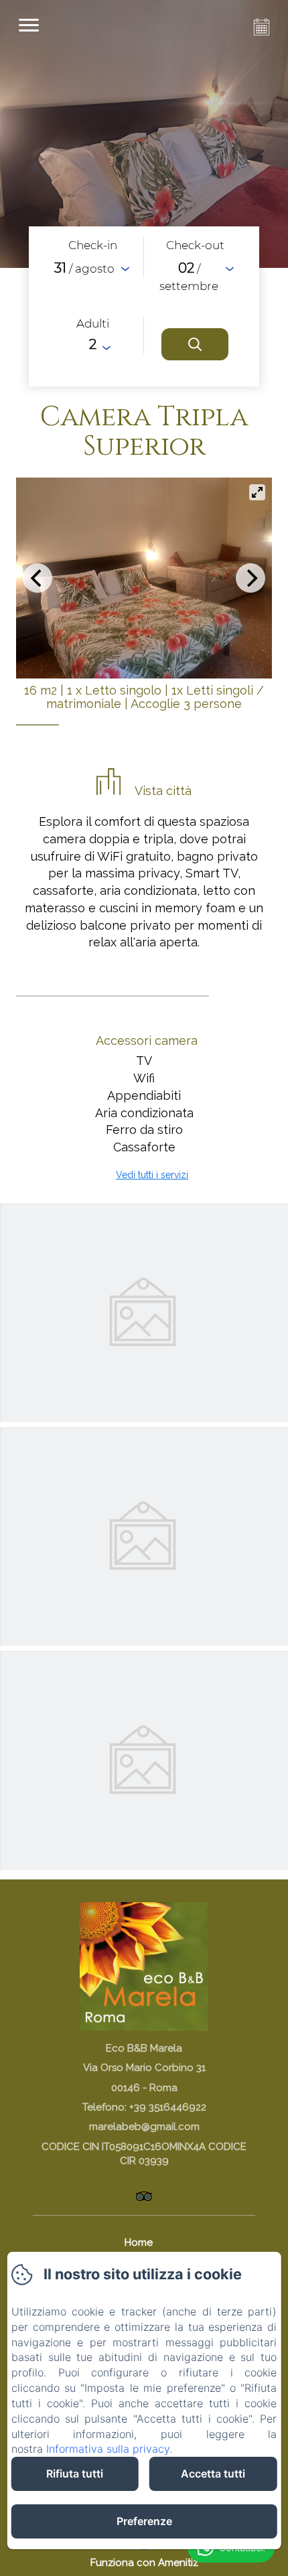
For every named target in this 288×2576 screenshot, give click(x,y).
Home (139, 2242)
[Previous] (38, 578)
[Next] (250, 578)
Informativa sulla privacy (108, 2449)
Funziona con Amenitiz (144, 2563)
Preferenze (144, 2521)
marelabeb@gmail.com (144, 2127)
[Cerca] (195, 344)
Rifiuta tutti (75, 2474)
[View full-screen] (257, 492)
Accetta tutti (213, 2474)
